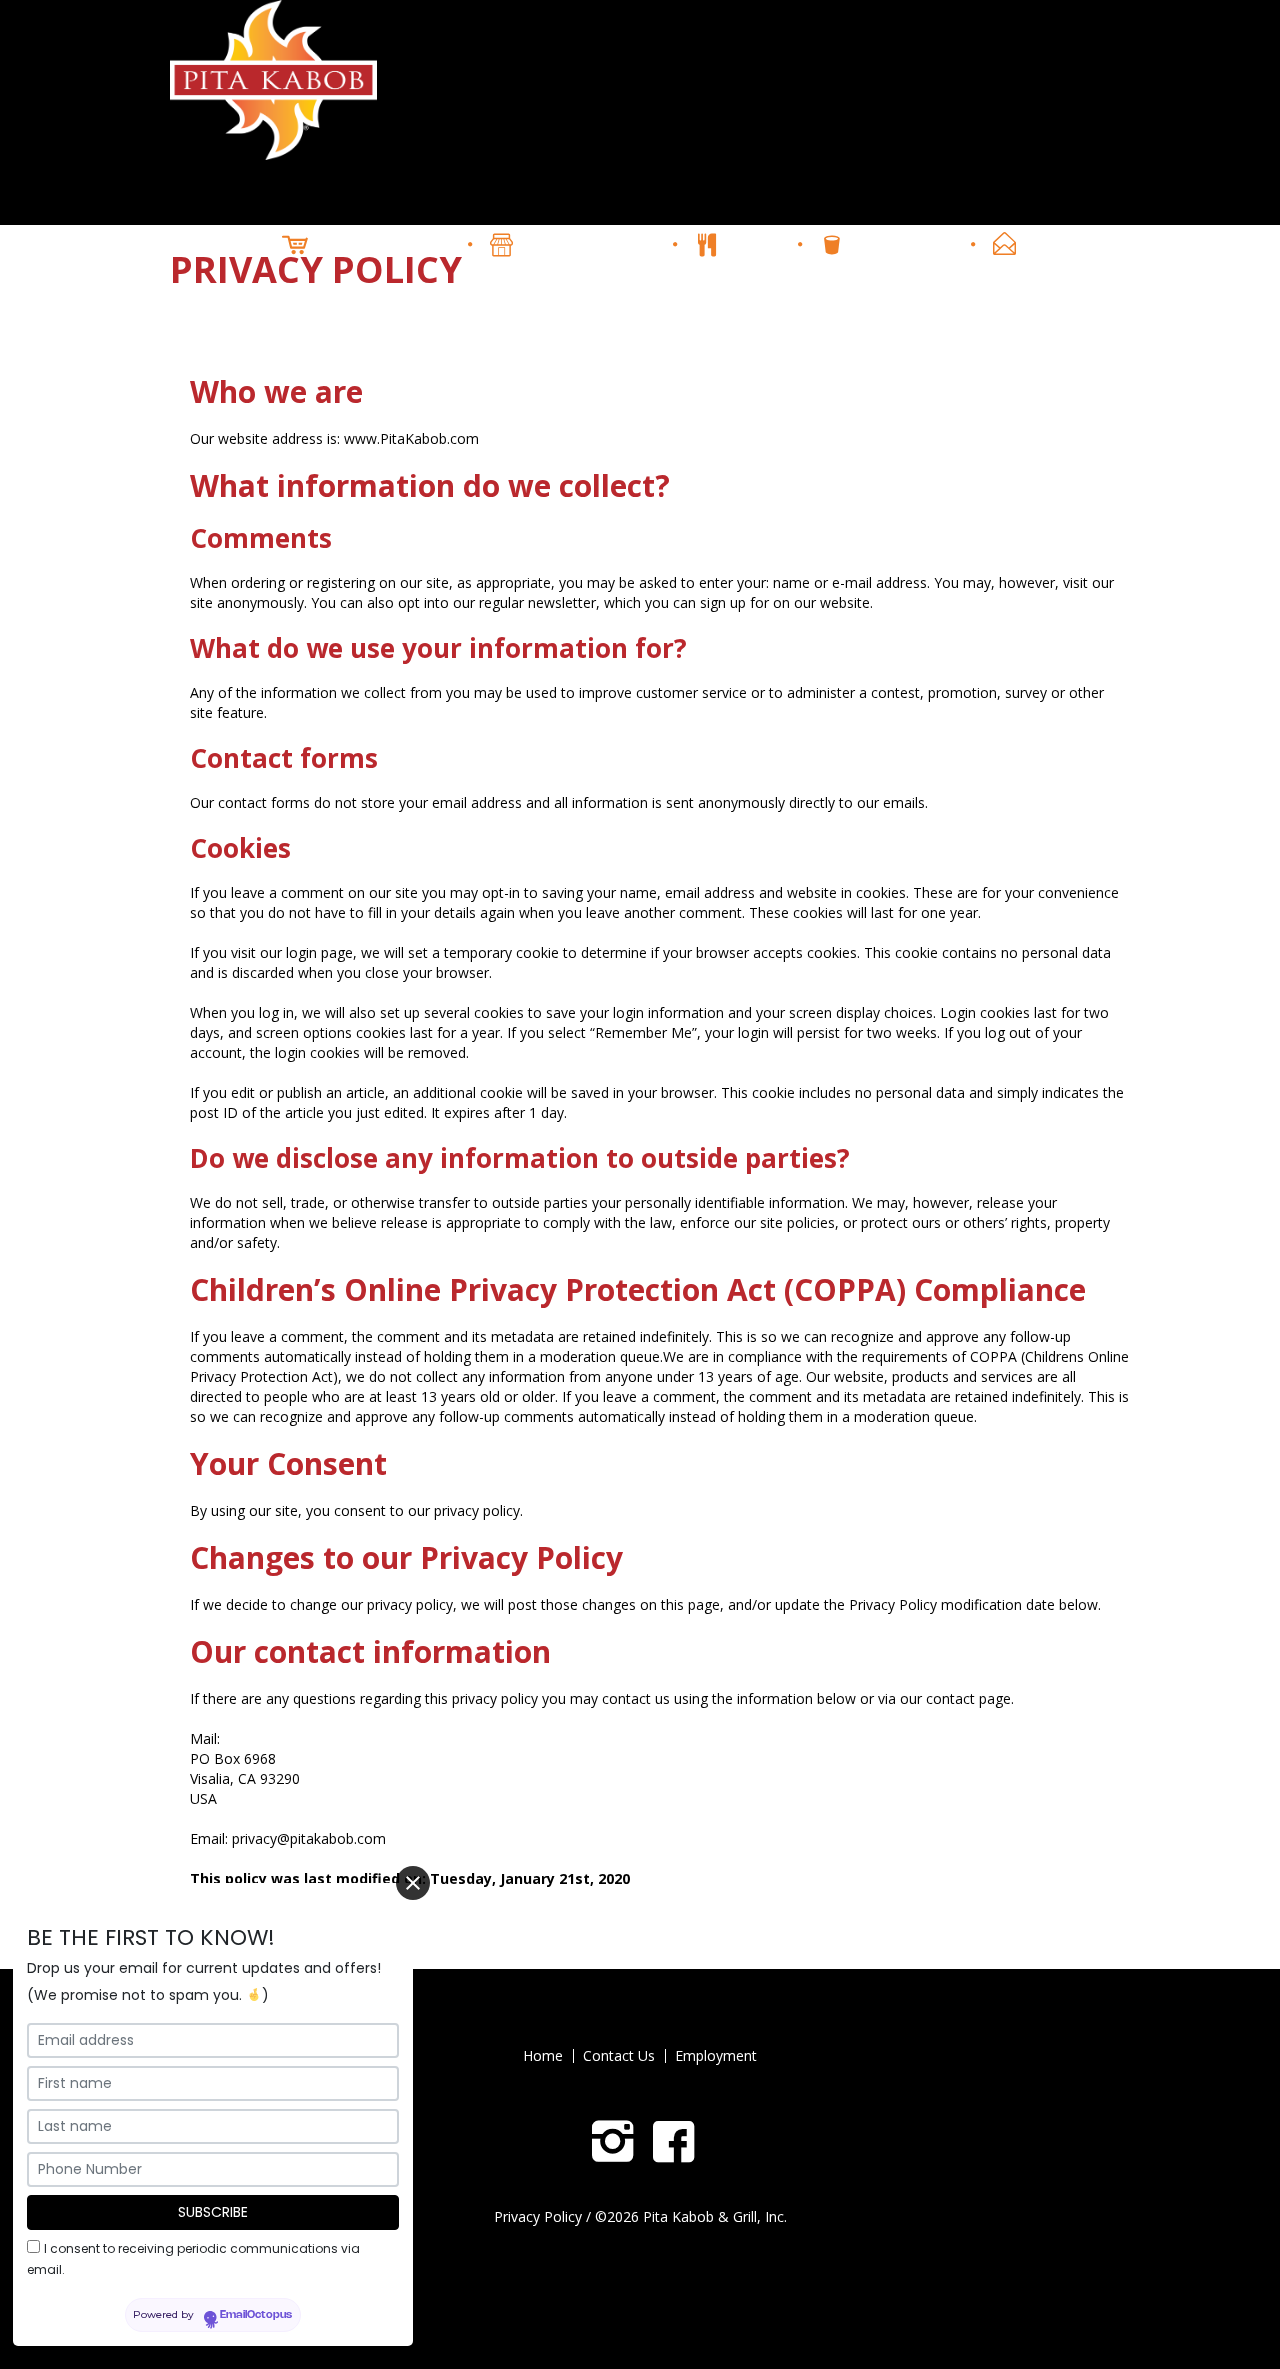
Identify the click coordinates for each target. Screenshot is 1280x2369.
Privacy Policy (538, 2216)
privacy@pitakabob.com (309, 1838)
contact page (968, 1698)
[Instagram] (613, 2142)
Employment (716, 2056)
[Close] (413, 1883)
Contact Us (619, 2056)
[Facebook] (674, 2142)
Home (543, 2056)
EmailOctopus (256, 2314)
